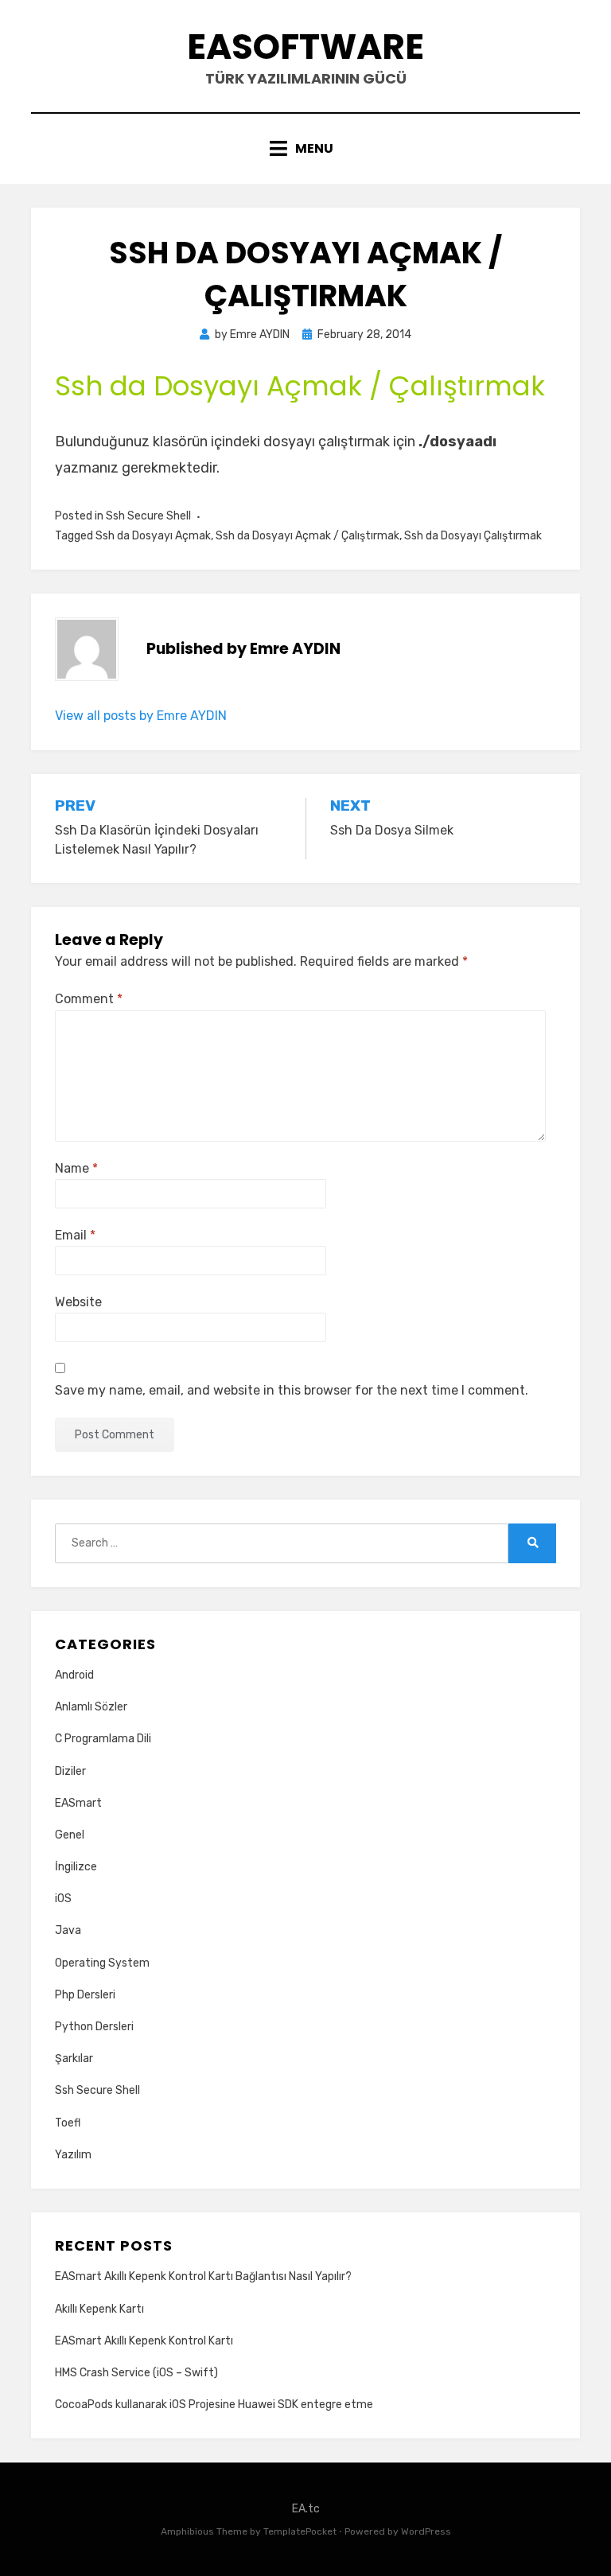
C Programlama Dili (103, 1739)
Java (68, 1930)
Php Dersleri (85, 1995)
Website (78, 1302)
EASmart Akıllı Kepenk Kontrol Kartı (144, 2341)
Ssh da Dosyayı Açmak (153, 536)
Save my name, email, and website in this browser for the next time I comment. (292, 1390)
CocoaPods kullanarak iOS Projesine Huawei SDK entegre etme (214, 2405)
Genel (70, 1835)
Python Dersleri (94, 2027)
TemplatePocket (300, 2531)
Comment (89, 999)
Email (75, 1235)
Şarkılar (74, 2058)
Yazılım (73, 2155)
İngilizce (76, 1867)
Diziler (70, 1771)
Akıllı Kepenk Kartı (99, 2309)
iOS (63, 1899)
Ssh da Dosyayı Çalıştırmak (473, 536)
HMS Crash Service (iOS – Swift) (136, 2373)
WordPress (426, 2531)
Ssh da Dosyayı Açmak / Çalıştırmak (307, 536)
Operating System (102, 1963)
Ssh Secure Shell (148, 516)
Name (76, 1168)
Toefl (68, 2123)
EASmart (78, 1803)
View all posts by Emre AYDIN (141, 716)
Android (74, 1675)
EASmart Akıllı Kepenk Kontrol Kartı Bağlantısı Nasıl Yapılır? (203, 2276)
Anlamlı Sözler (91, 1707)
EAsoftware (305, 47)
